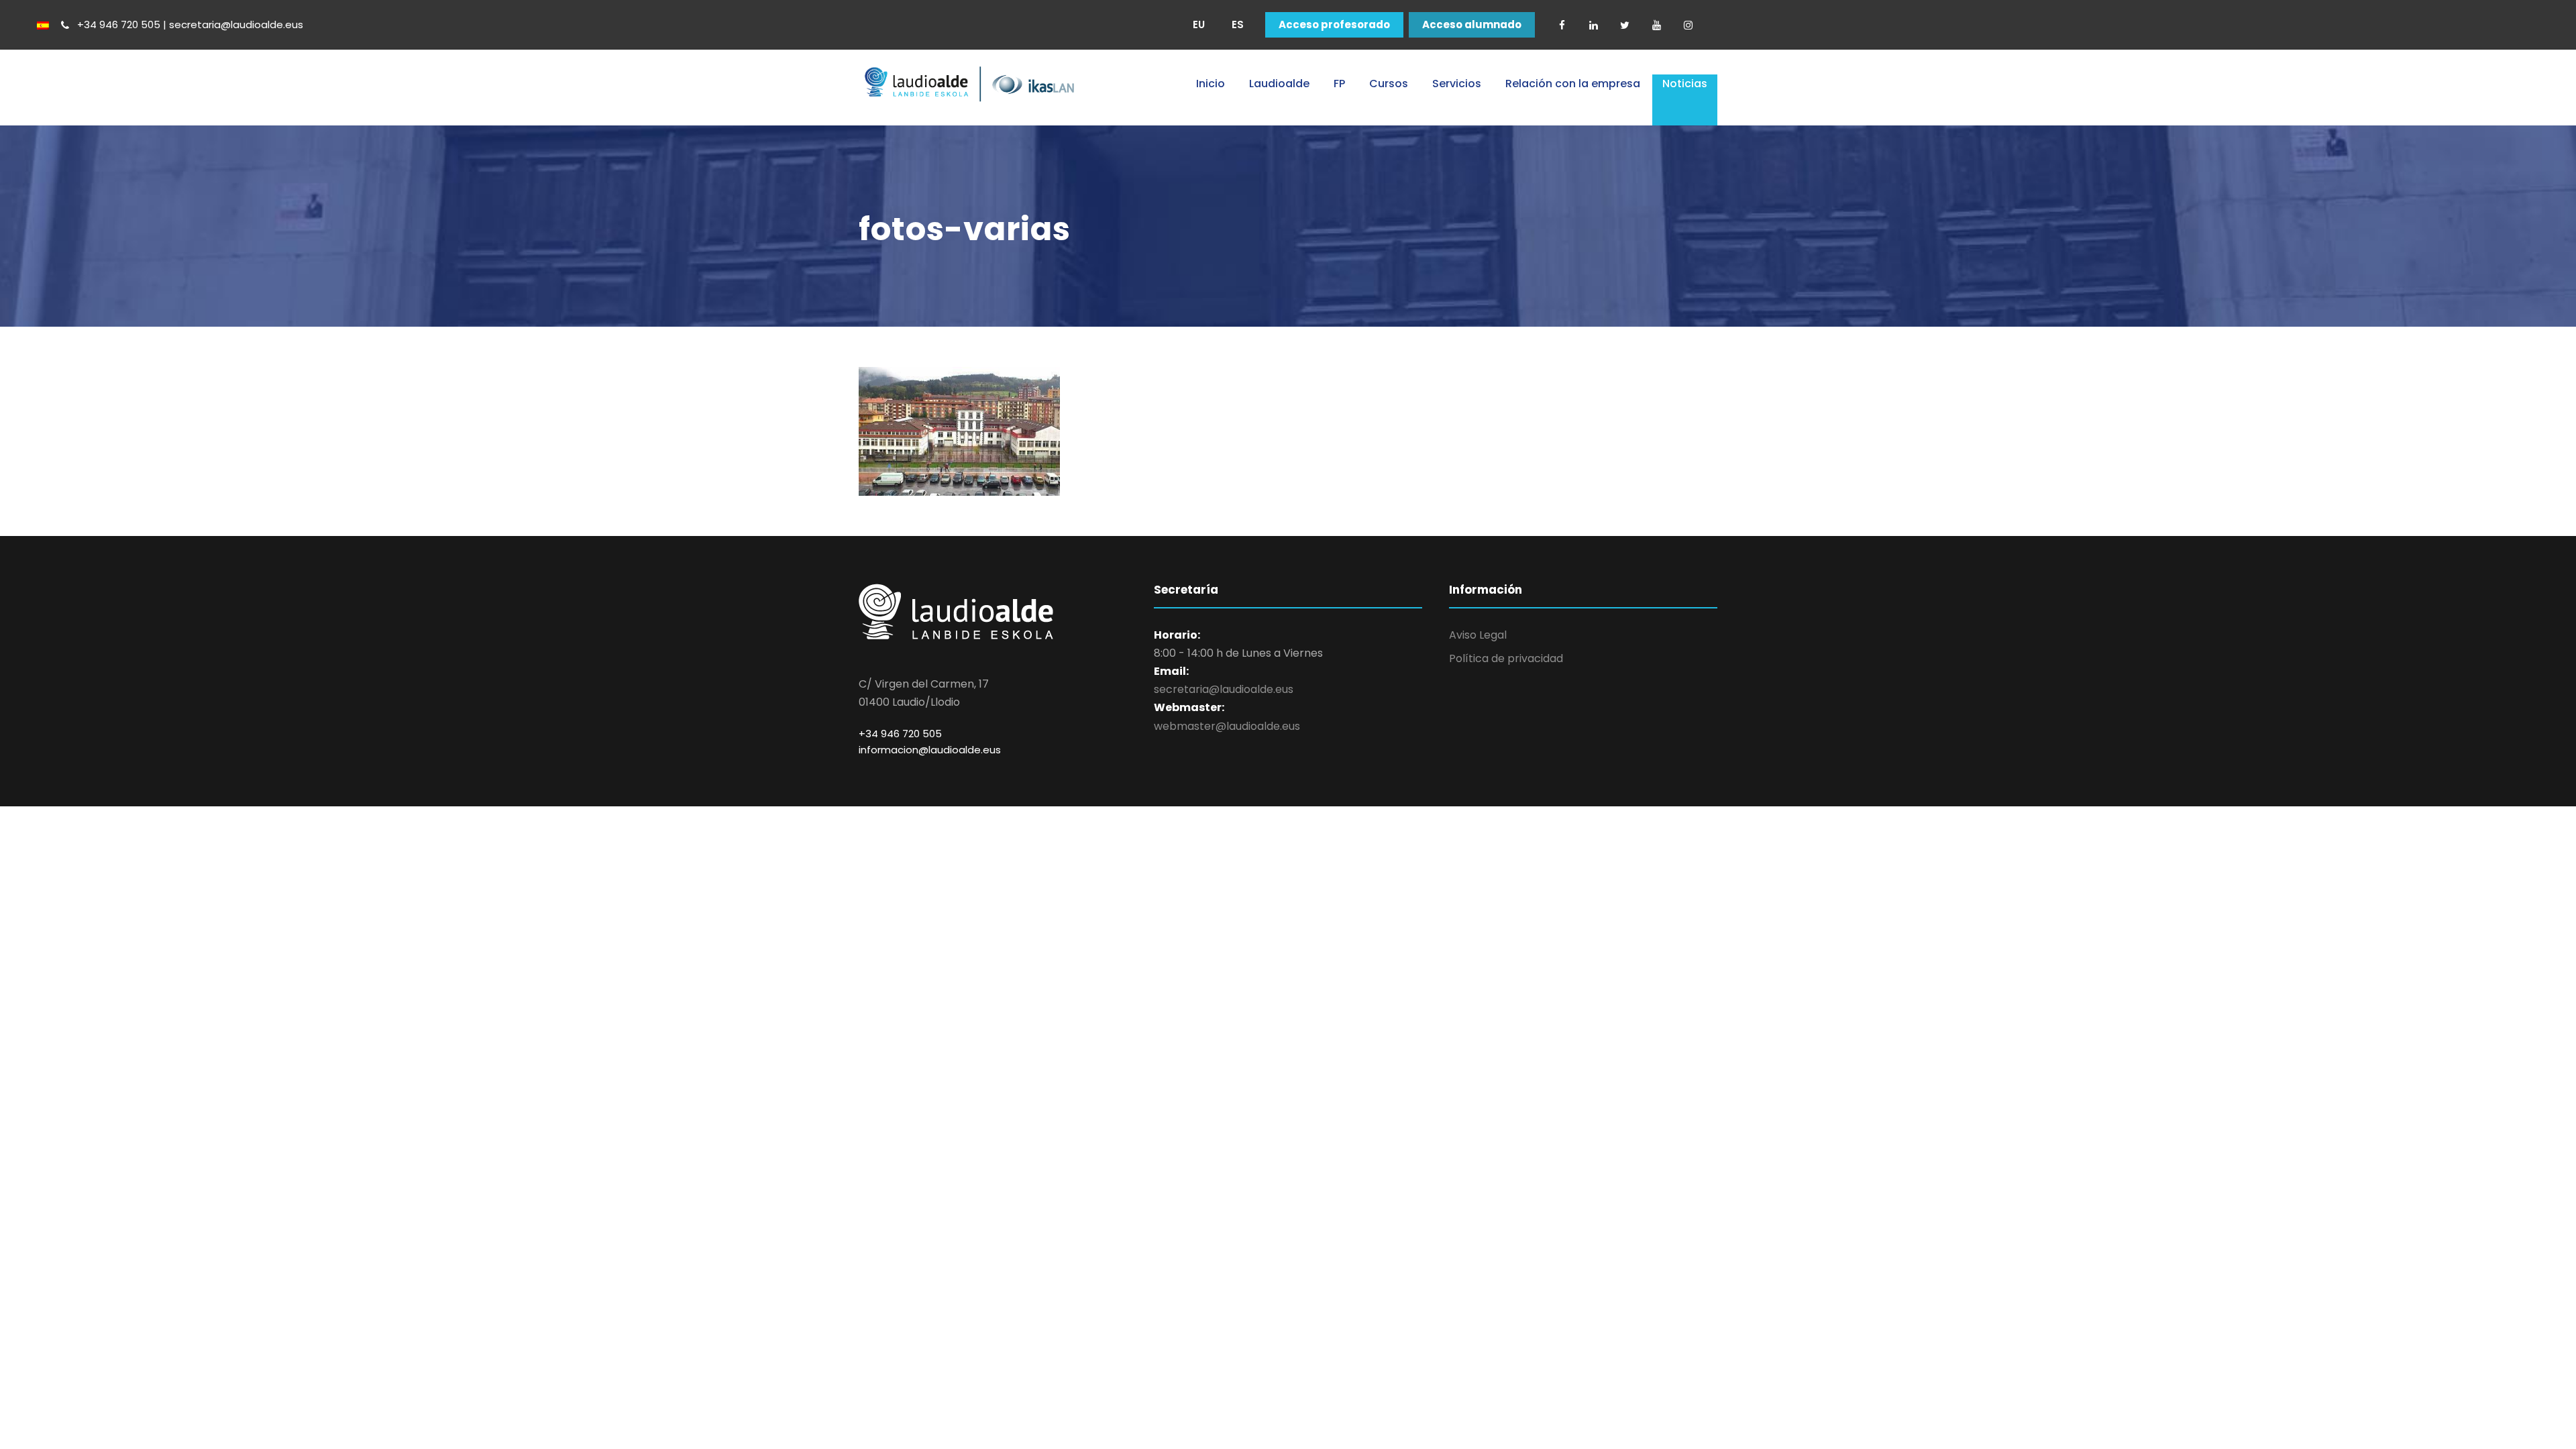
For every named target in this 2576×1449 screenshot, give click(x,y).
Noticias (1685, 84)
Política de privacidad (1506, 658)
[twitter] (1625, 25)
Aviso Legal (1478, 635)
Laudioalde (1279, 84)
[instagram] (1688, 25)
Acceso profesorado (1334, 25)
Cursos (1389, 84)
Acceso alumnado (1472, 25)
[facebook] (1562, 25)
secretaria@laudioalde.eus (1224, 689)
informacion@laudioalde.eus (930, 750)
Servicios (1457, 84)
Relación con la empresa (1573, 84)
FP (1339, 84)
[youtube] (1656, 25)
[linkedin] (1593, 25)
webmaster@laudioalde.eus (1227, 726)
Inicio (1211, 84)
